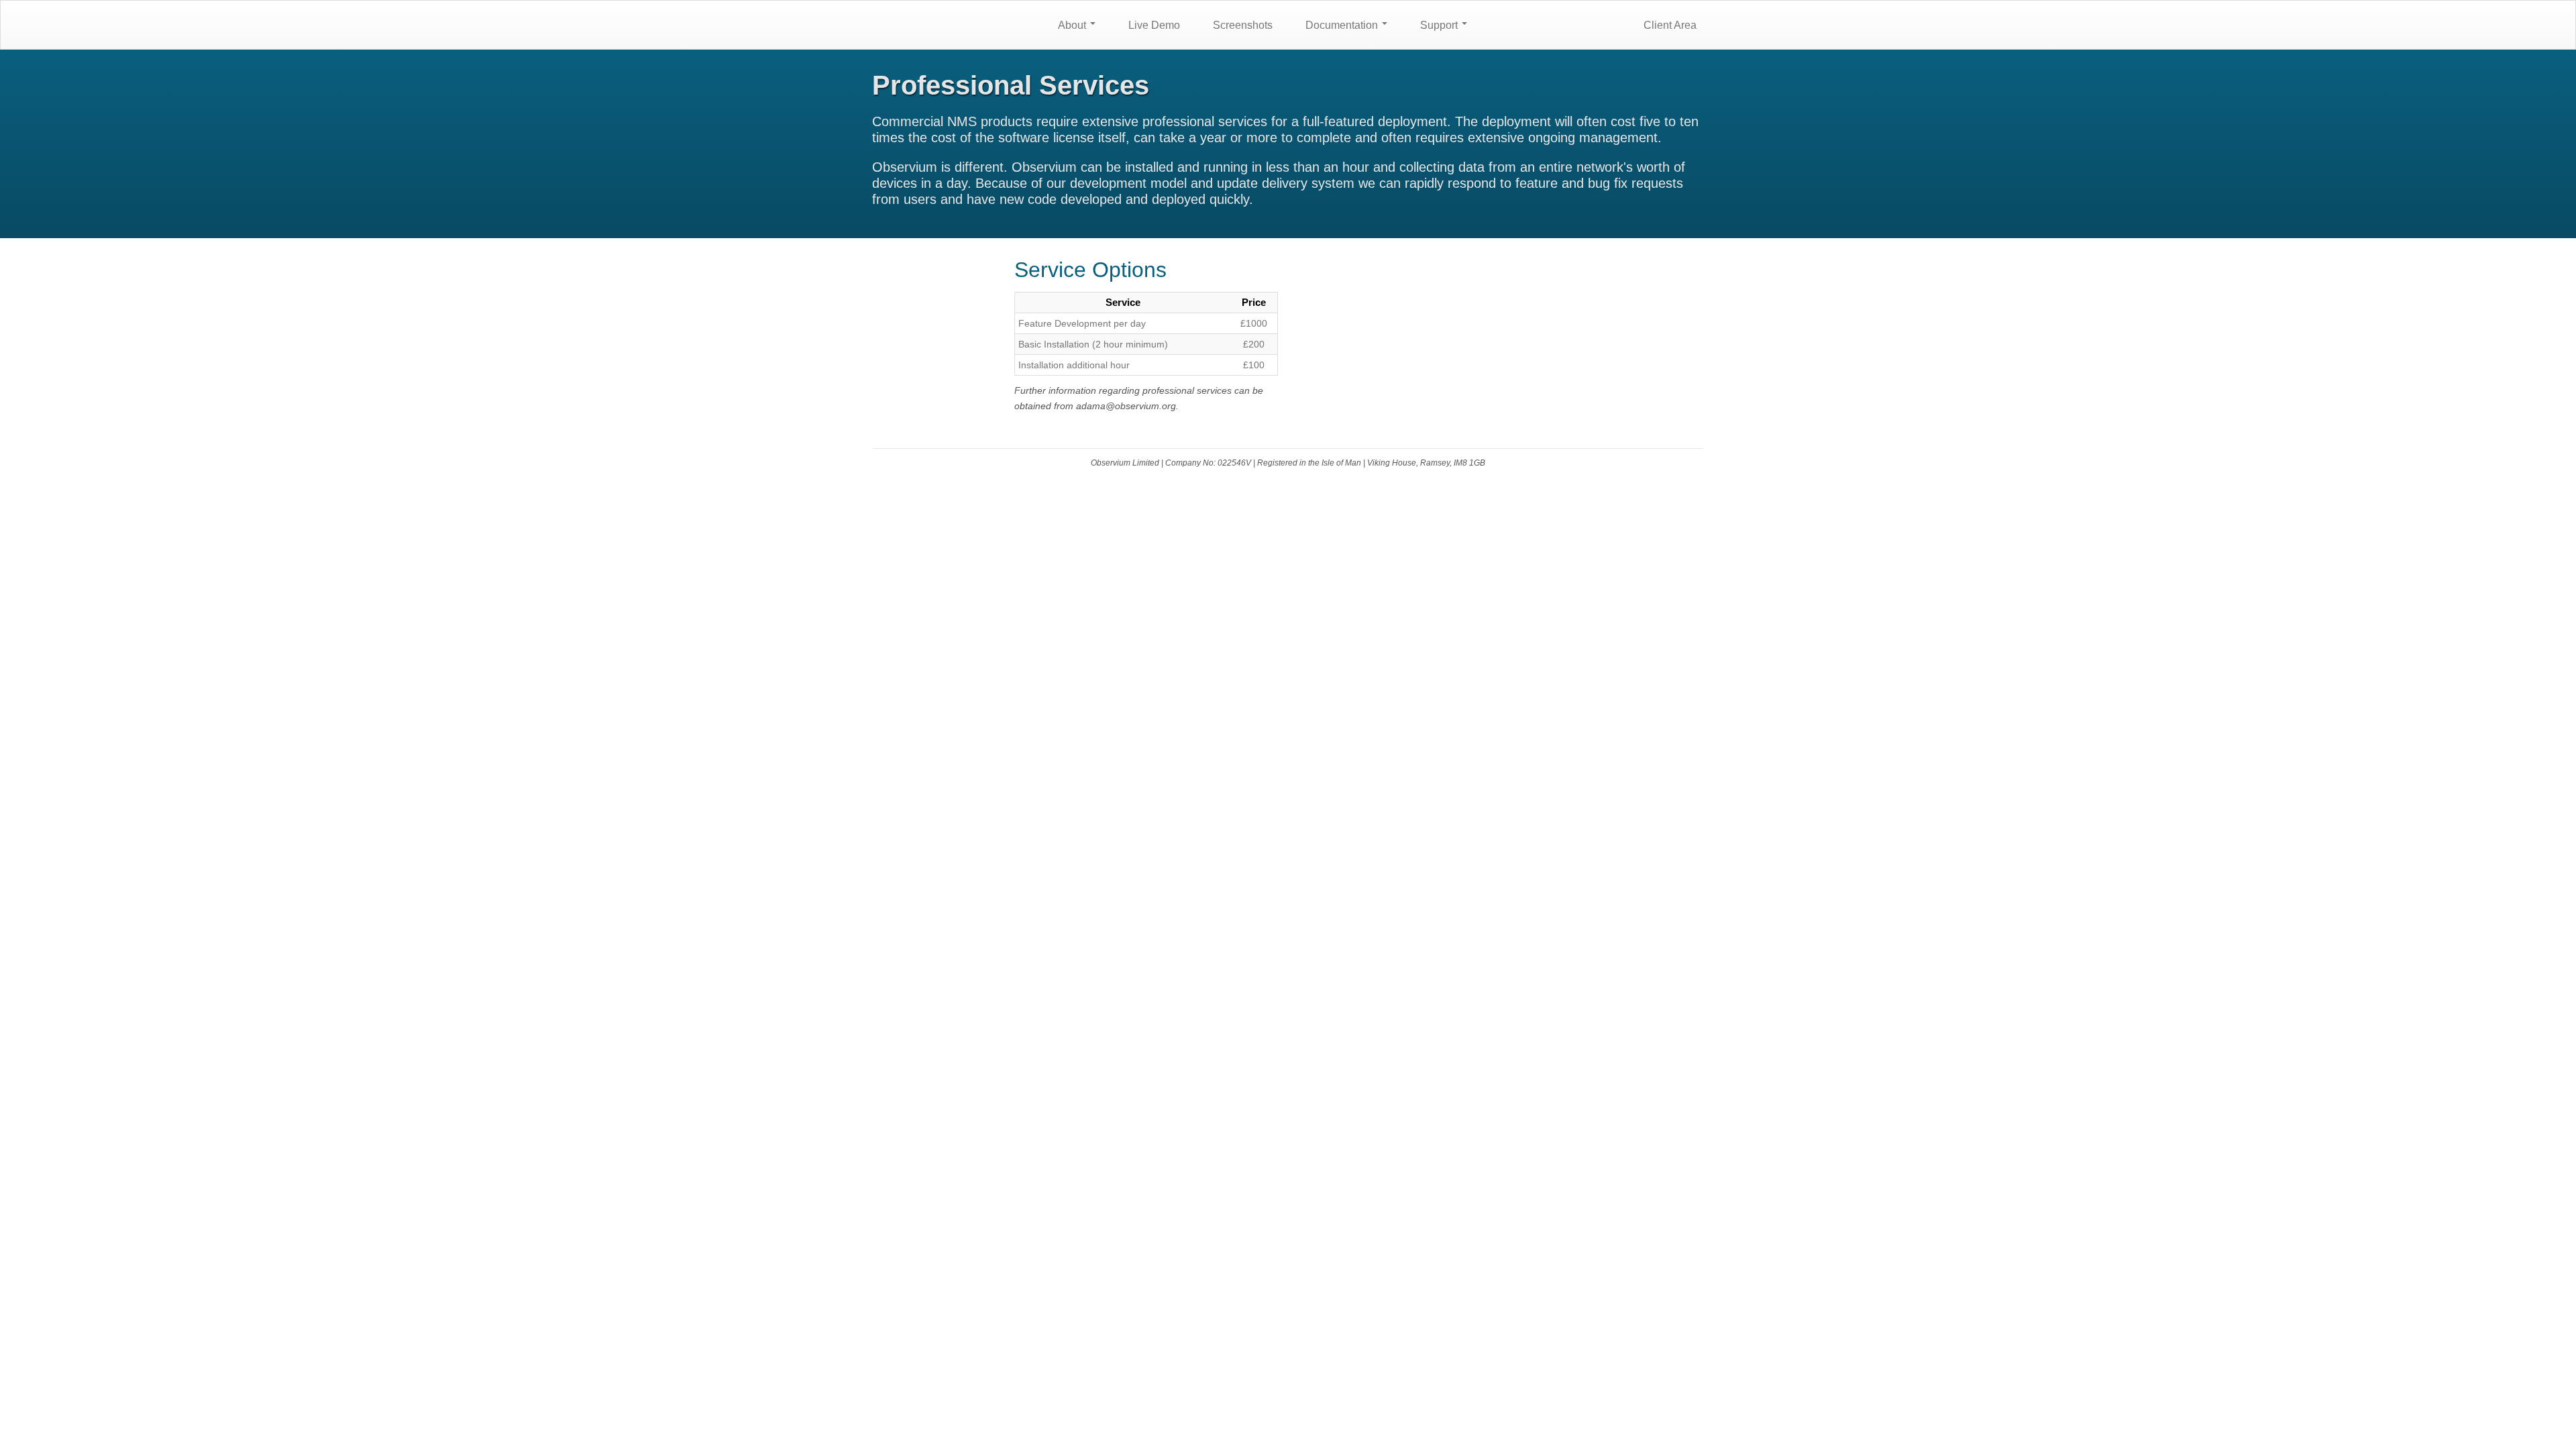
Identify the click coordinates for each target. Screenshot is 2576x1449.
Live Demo (1153, 25)
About (1072, 25)
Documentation (1342, 25)
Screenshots (1241, 25)
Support (1439, 25)
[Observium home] (953, 24)
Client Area (1669, 25)
